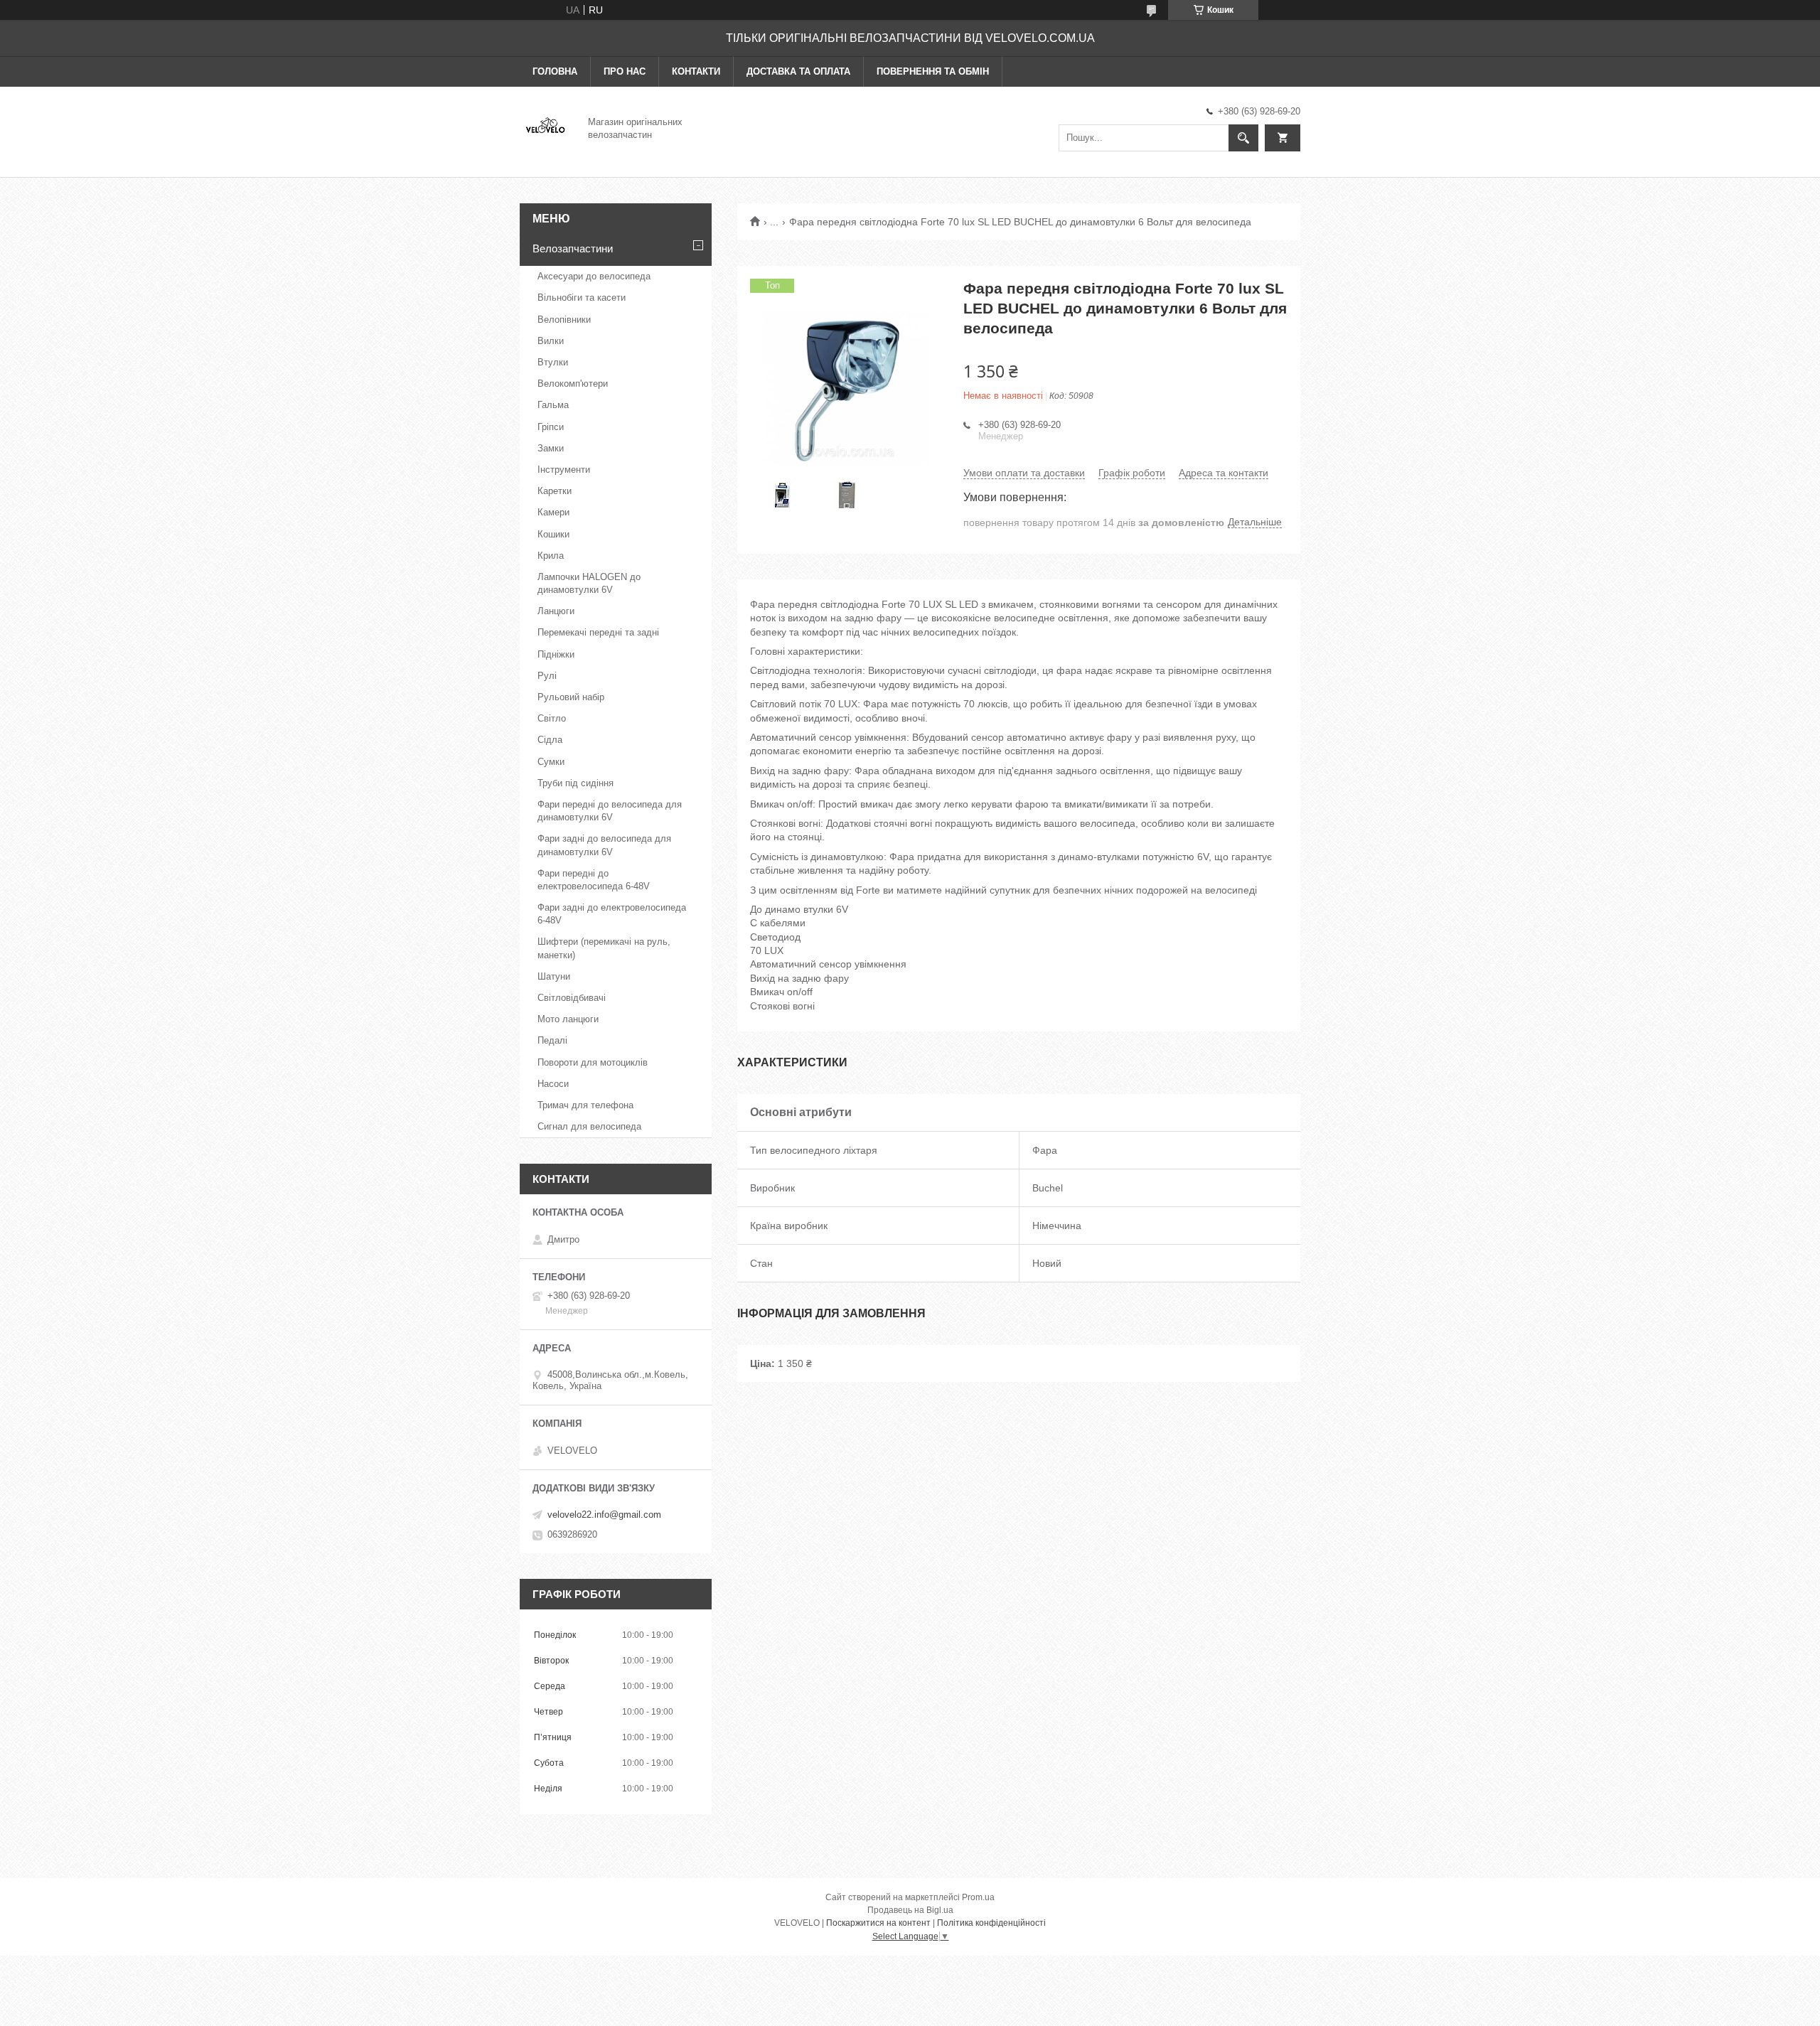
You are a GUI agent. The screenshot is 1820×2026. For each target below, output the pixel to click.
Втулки (553, 362)
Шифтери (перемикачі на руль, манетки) (604, 948)
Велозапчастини (573, 248)
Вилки (551, 341)
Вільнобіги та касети (582, 298)
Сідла (550, 740)
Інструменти (564, 470)
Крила (551, 556)
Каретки (555, 491)
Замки (551, 448)
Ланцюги (556, 611)
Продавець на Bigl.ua (910, 1910)
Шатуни (554, 976)
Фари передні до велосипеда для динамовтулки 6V (610, 811)
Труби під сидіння (576, 783)
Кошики (553, 534)
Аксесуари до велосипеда (594, 276)
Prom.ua (978, 1897)
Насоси (553, 1084)
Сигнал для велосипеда (589, 1126)
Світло (552, 718)
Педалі (552, 1040)
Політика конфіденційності (991, 1923)
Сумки (551, 762)
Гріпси (551, 427)
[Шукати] (1243, 138)
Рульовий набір (571, 697)
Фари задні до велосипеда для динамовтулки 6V (604, 845)
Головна (555, 71)
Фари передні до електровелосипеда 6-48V (594, 880)
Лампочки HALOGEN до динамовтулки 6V (589, 583)
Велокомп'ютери (573, 384)
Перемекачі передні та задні (598, 632)
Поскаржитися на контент (878, 1923)
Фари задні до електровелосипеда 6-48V (612, 914)
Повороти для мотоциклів (593, 1062)
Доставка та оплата (798, 71)
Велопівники (564, 320)
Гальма (553, 405)
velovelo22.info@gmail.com (604, 1515)
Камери (553, 512)
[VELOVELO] (545, 127)
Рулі (547, 676)
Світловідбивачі (572, 998)
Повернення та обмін (933, 71)
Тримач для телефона (585, 1105)
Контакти (696, 71)
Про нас (625, 71)
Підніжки (556, 654)
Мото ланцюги (568, 1019)
